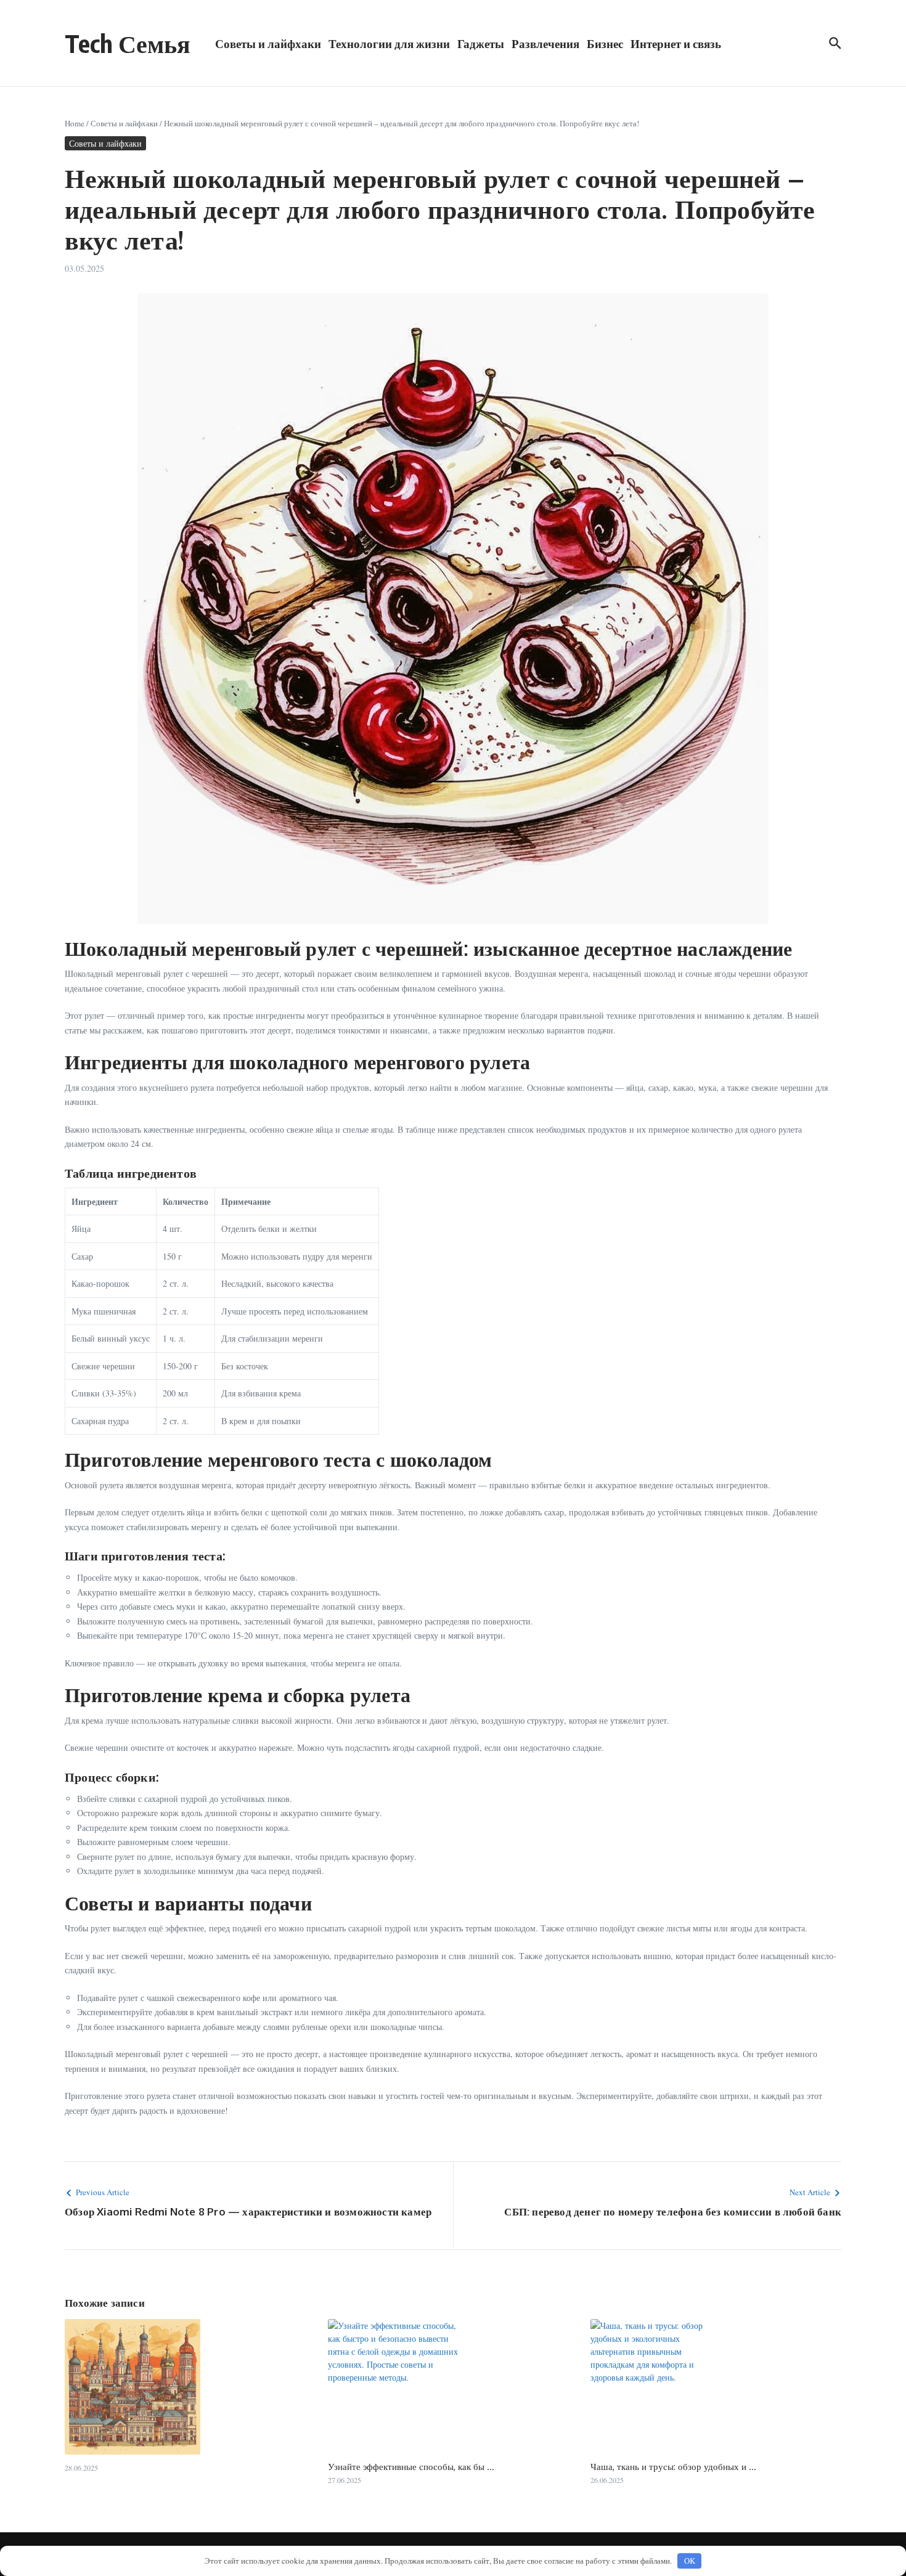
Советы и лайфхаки (268, 43)
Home (75, 123)
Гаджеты (481, 43)
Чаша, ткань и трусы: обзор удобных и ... (673, 2467)
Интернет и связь (676, 43)
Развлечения (545, 43)
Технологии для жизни (389, 43)
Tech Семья (128, 43)
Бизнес (605, 43)
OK (690, 2561)
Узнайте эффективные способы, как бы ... (411, 2467)
